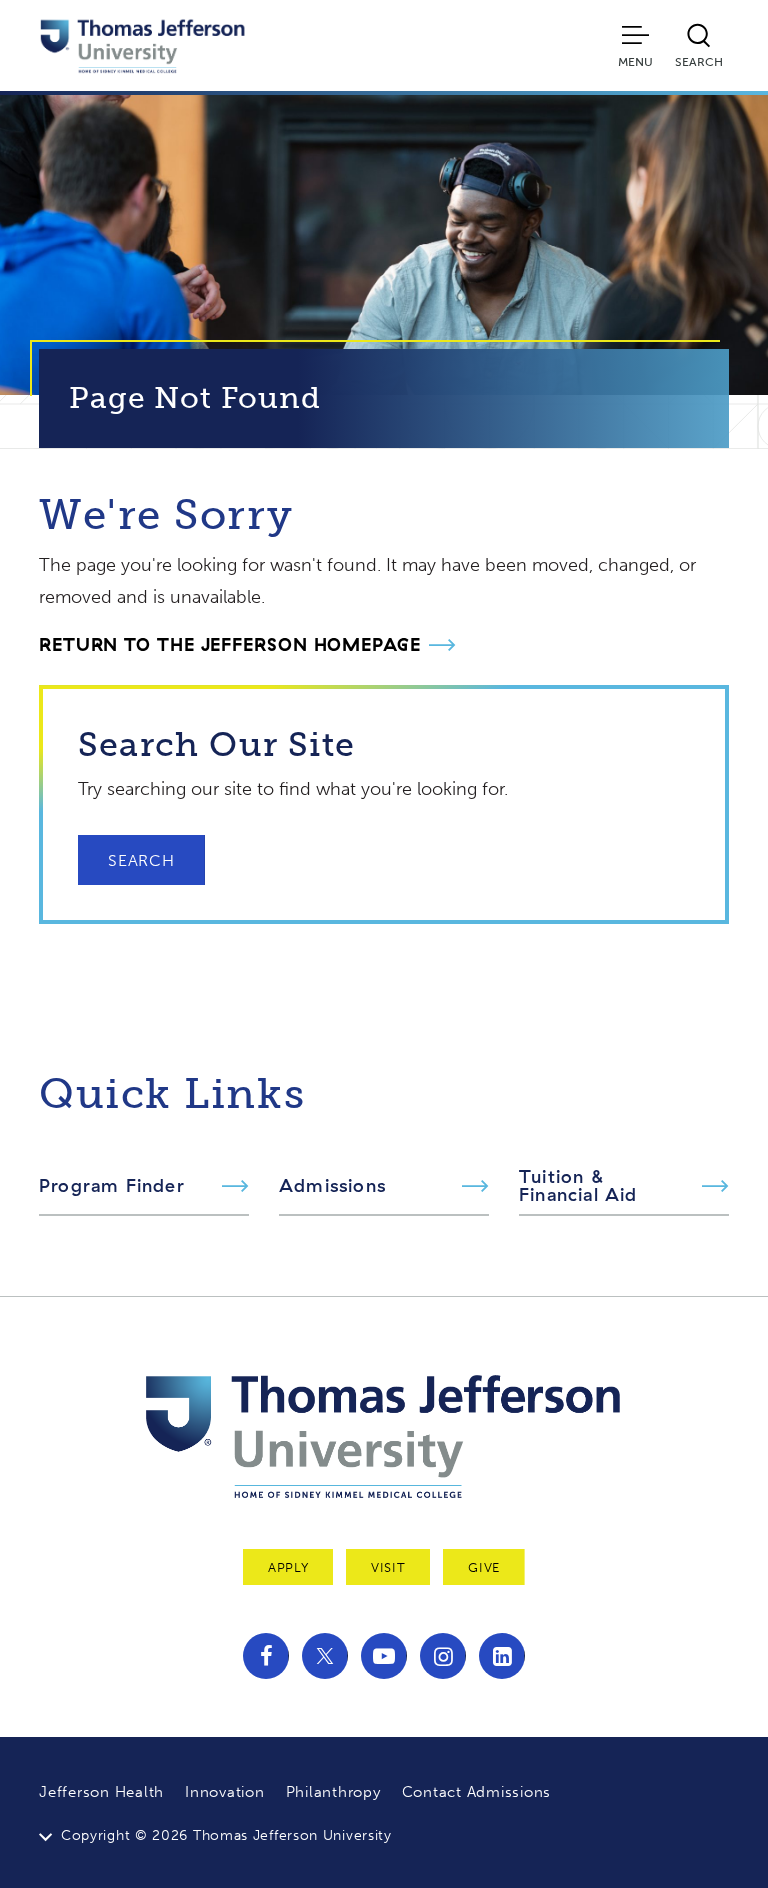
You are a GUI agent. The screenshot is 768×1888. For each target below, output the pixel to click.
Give (484, 1567)
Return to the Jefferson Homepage (230, 644)
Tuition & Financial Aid (578, 1186)
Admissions (332, 1186)
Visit (388, 1567)
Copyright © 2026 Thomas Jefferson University (226, 1835)
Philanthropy (333, 1792)
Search (141, 860)
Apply (288, 1567)
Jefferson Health (101, 1792)
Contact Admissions (477, 1792)
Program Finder (112, 1186)
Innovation (225, 1792)
